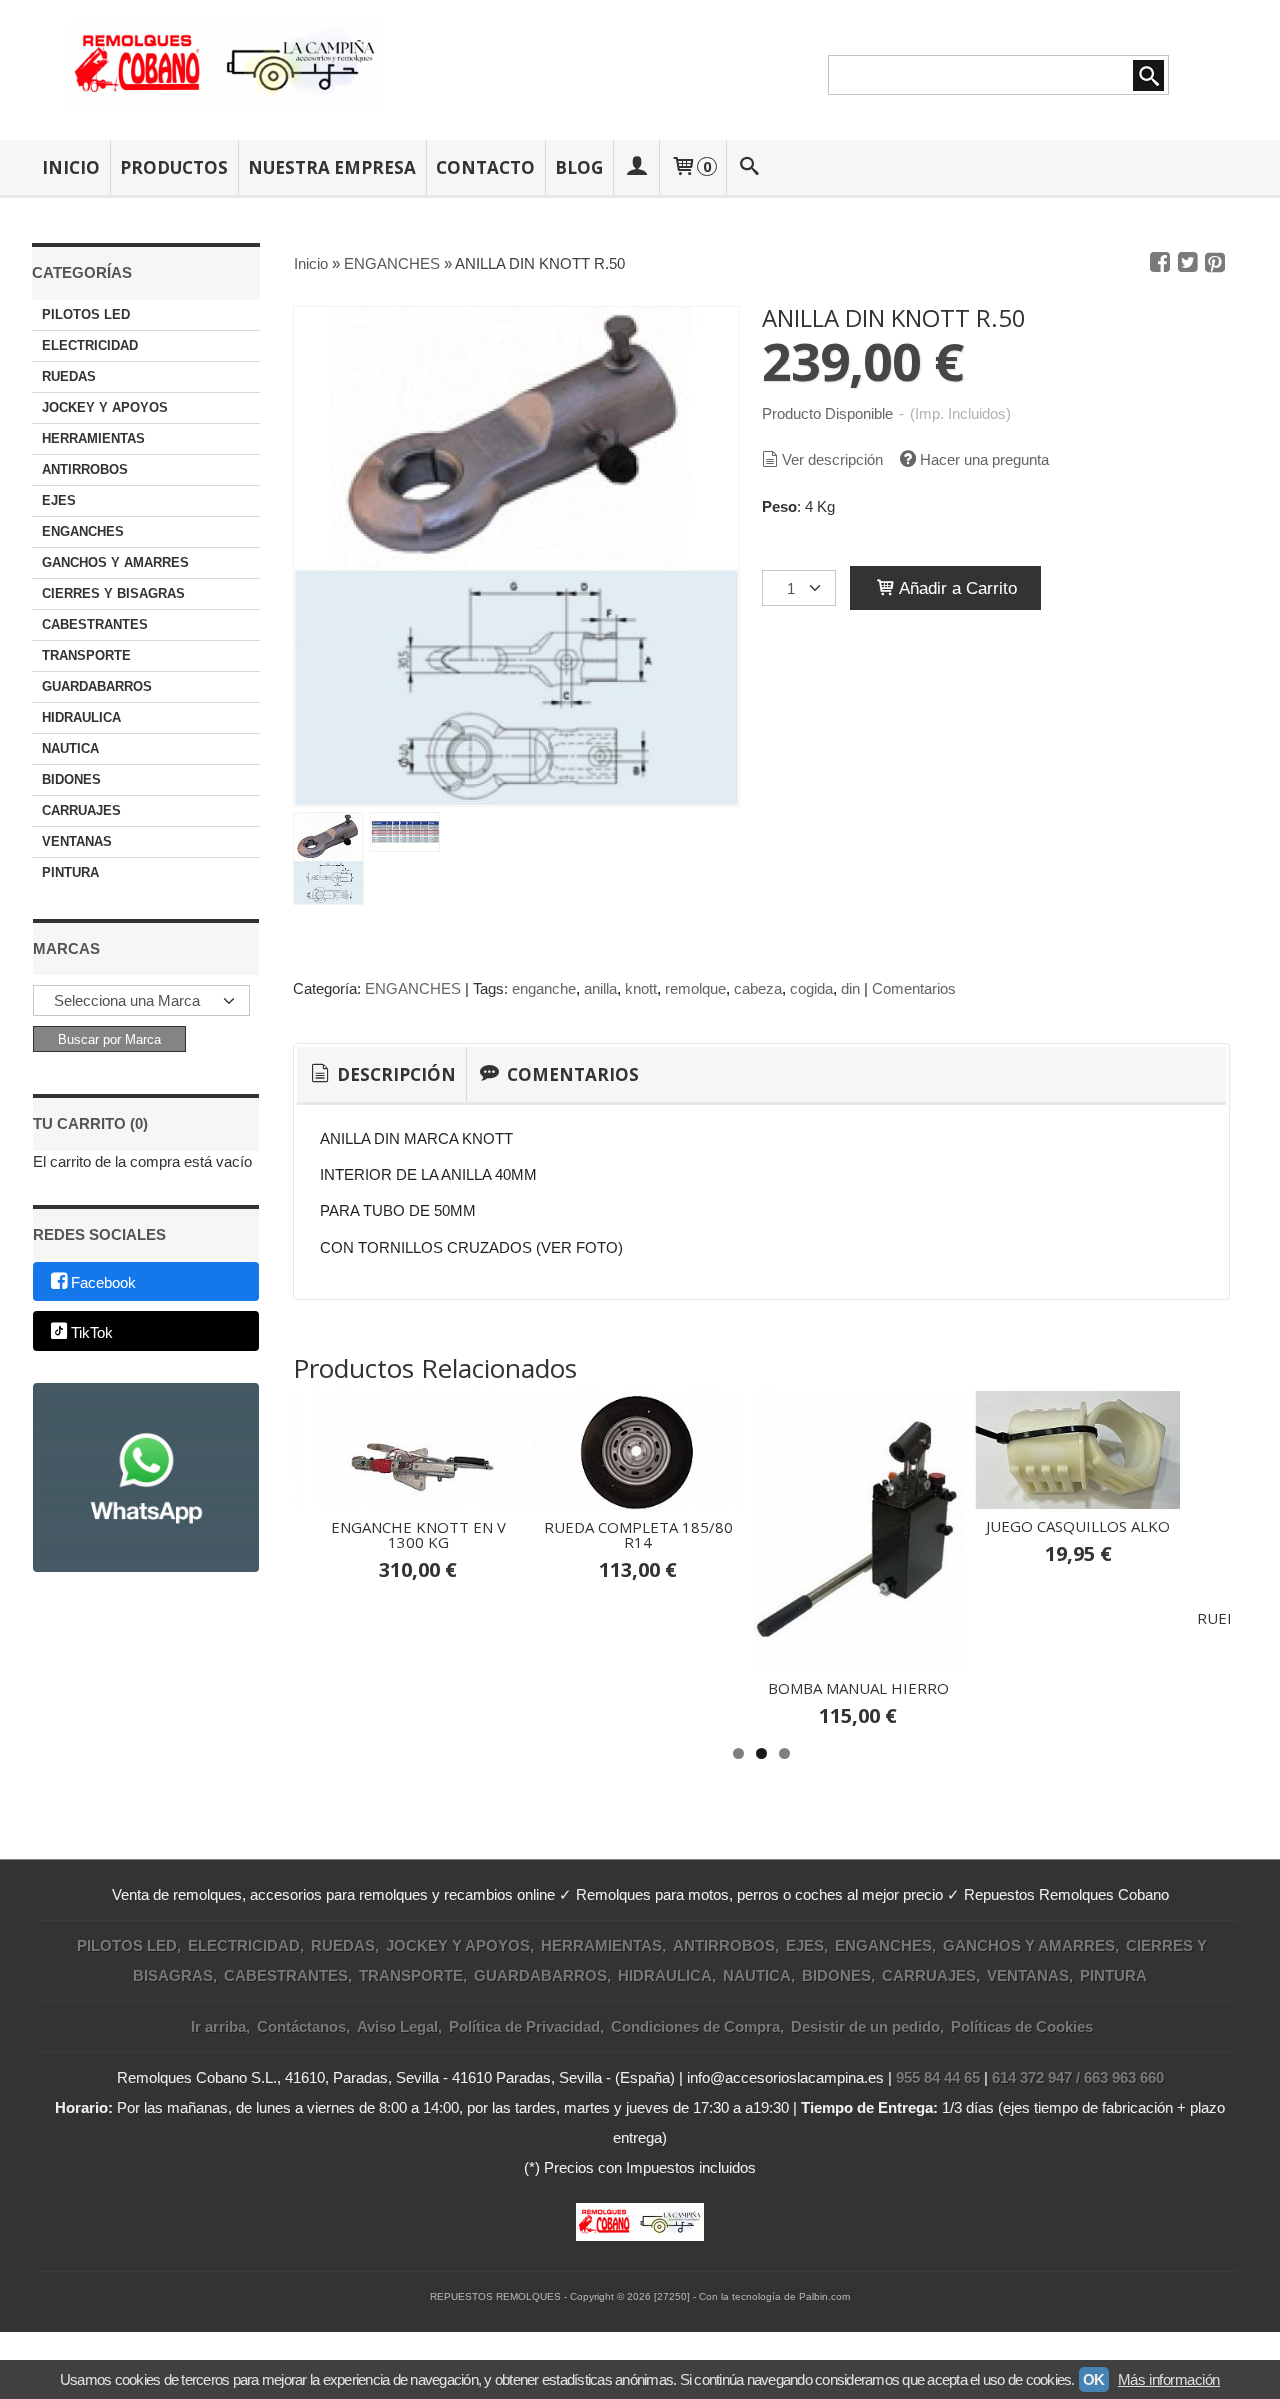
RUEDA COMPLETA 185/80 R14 (638, 1534)
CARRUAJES (81, 810)
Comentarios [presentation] (571, 1074)
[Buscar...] (750, 167)
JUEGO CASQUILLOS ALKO (1078, 1526)
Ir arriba (218, 2026)
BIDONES (71, 779)
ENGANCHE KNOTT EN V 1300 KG (418, 1534)
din (850, 988)
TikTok (92, 1332)
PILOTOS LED (86, 314)
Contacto (485, 167)
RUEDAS (69, 376)
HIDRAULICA (81, 717)
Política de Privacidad (524, 2026)
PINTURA (70, 872)
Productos (174, 167)
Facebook (103, 1282)
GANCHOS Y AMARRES (115, 562)
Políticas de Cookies (1022, 2026)
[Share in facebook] (1160, 263)
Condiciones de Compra (695, 2026)
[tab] (381, 1075)
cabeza (758, 988)
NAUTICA (70, 748)
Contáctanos (301, 2026)
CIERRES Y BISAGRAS (113, 593)
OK (1094, 2379)
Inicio (71, 167)
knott (641, 988)
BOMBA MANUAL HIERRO (858, 1688)
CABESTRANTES (95, 624)
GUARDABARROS (97, 686)
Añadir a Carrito (956, 588)
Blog (579, 167)
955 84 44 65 (938, 2077)
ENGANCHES (83, 531)
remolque (695, 988)
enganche (544, 988)
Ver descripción (832, 459)
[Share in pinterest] (1215, 263)
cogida (811, 988)
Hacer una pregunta (984, 459)
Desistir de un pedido (865, 2026)
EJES (59, 500)
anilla (600, 988)
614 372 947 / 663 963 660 (1078, 2077)
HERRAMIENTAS (93, 438)
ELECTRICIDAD (90, 345)
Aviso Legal (397, 2026)
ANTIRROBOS (85, 469)
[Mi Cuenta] (636, 167)
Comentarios (914, 988)
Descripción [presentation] (394, 1074)
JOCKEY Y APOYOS (105, 407)
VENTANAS (77, 841)
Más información (1169, 2379)
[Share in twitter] (1188, 263)
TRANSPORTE (86, 655)
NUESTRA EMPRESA (332, 167)
